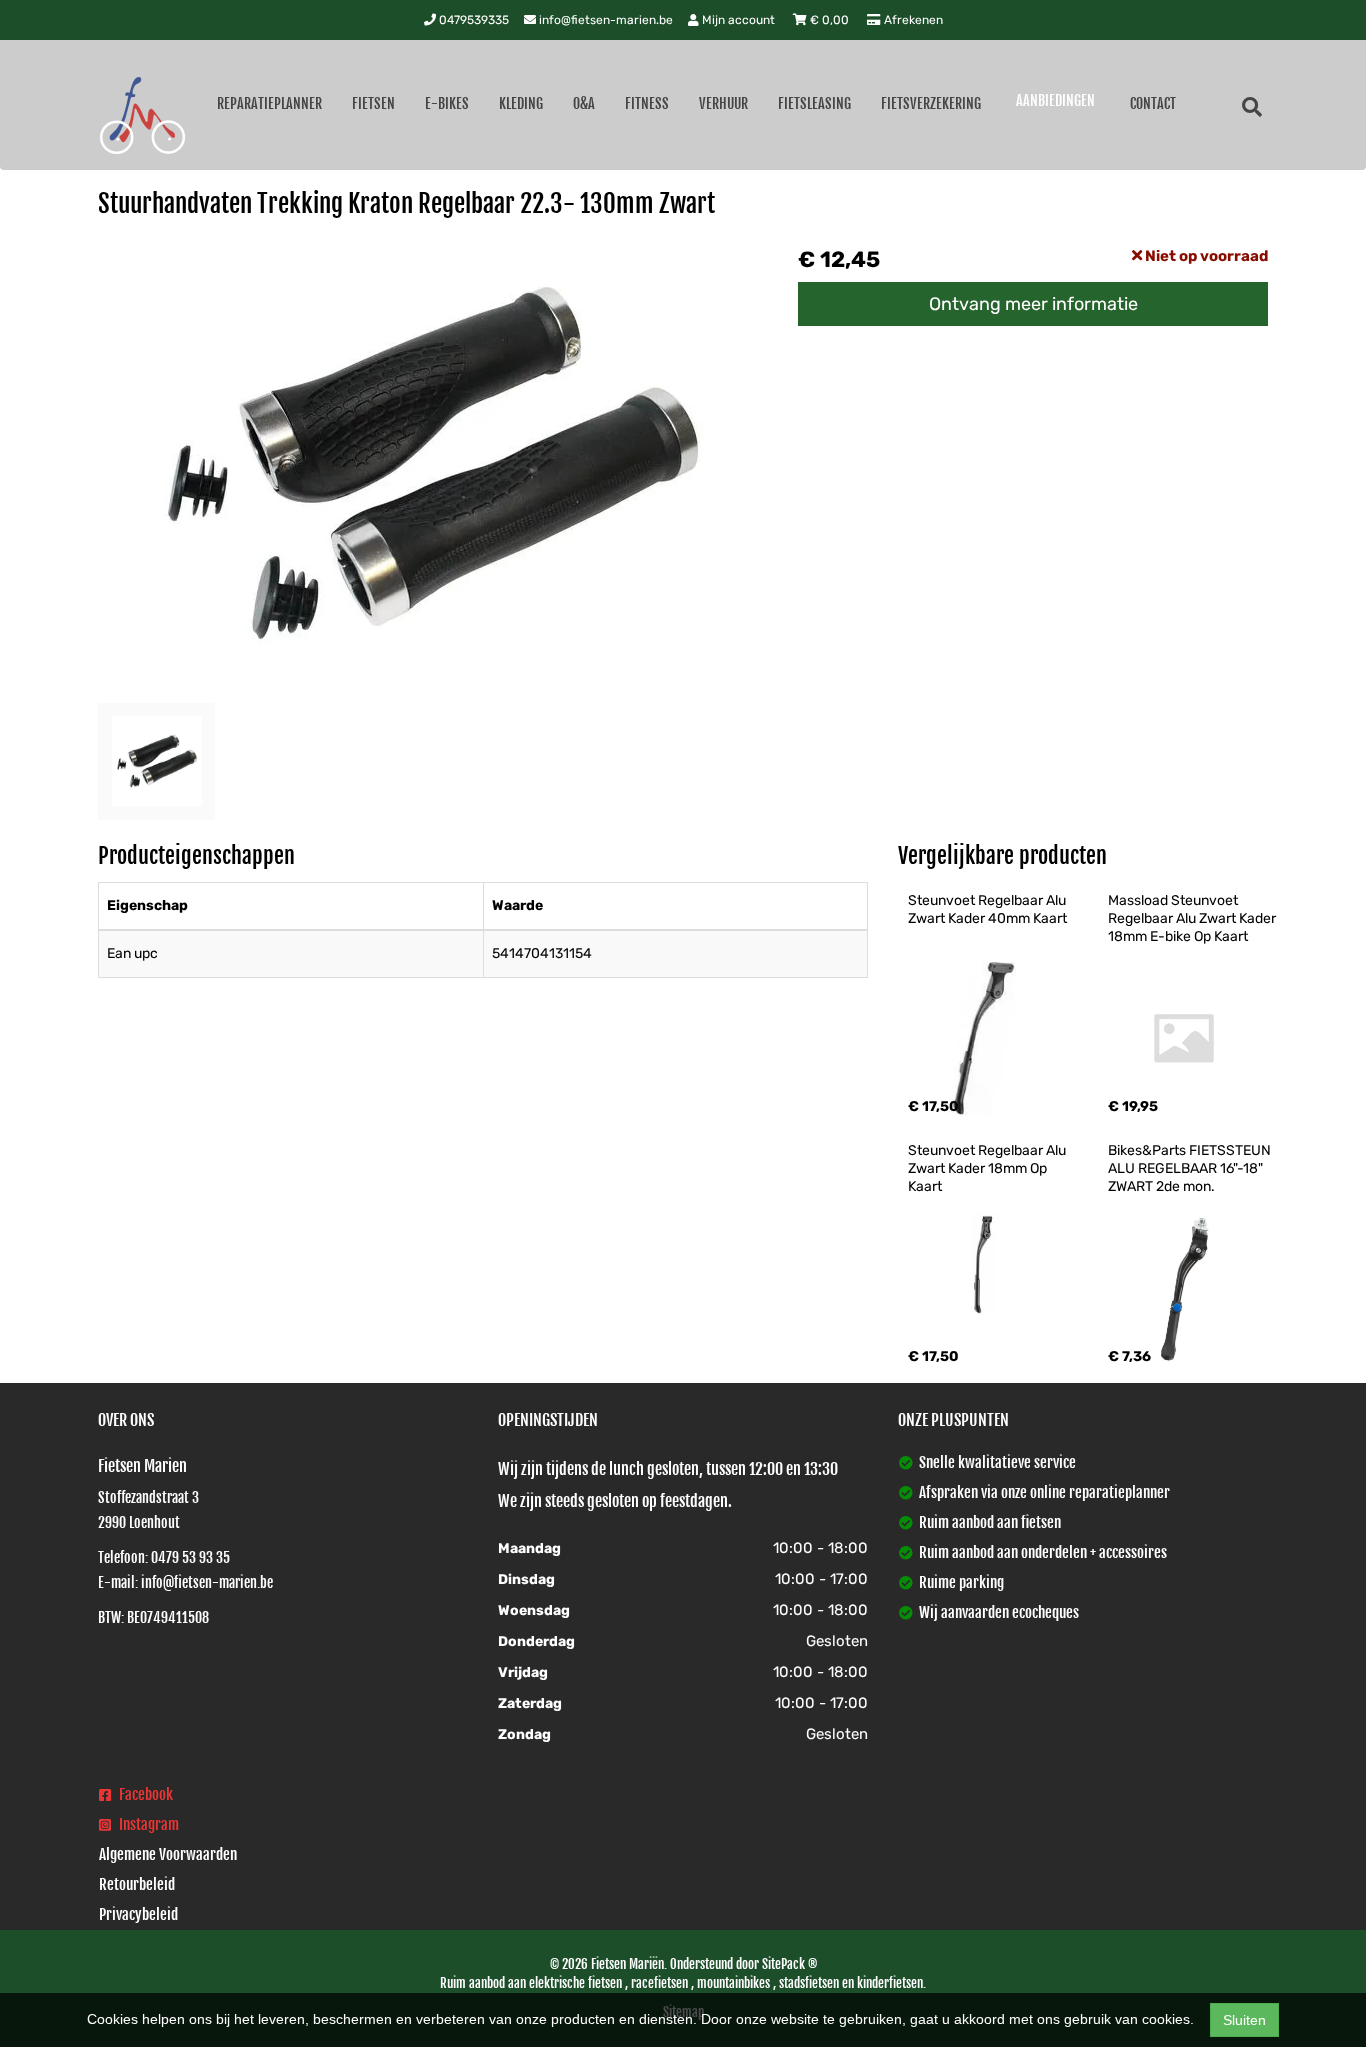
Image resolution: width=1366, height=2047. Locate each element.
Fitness (647, 103)
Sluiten (1244, 2020)
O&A (584, 103)
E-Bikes (447, 103)
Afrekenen (912, 20)
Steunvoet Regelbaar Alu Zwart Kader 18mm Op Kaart (988, 1168)
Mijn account (738, 20)
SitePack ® (789, 1964)
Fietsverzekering (931, 103)
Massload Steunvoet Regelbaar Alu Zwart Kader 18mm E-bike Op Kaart (1193, 918)
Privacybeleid (138, 1914)
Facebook (144, 1794)
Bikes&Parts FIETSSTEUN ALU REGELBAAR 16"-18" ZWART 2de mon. (1191, 1168)
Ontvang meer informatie (1033, 304)
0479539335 (472, 20)
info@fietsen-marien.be (604, 20)
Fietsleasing (814, 103)
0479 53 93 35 (190, 1557)
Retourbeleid (137, 1884)
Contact (1153, 103)
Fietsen (373, 103)
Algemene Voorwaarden (168, 1854)
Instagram (147, 1824)
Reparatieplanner (269, 103)
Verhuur (723, 103)
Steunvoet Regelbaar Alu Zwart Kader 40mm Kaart (988, 909)
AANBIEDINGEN (1055, 100)
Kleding (521, 103)
